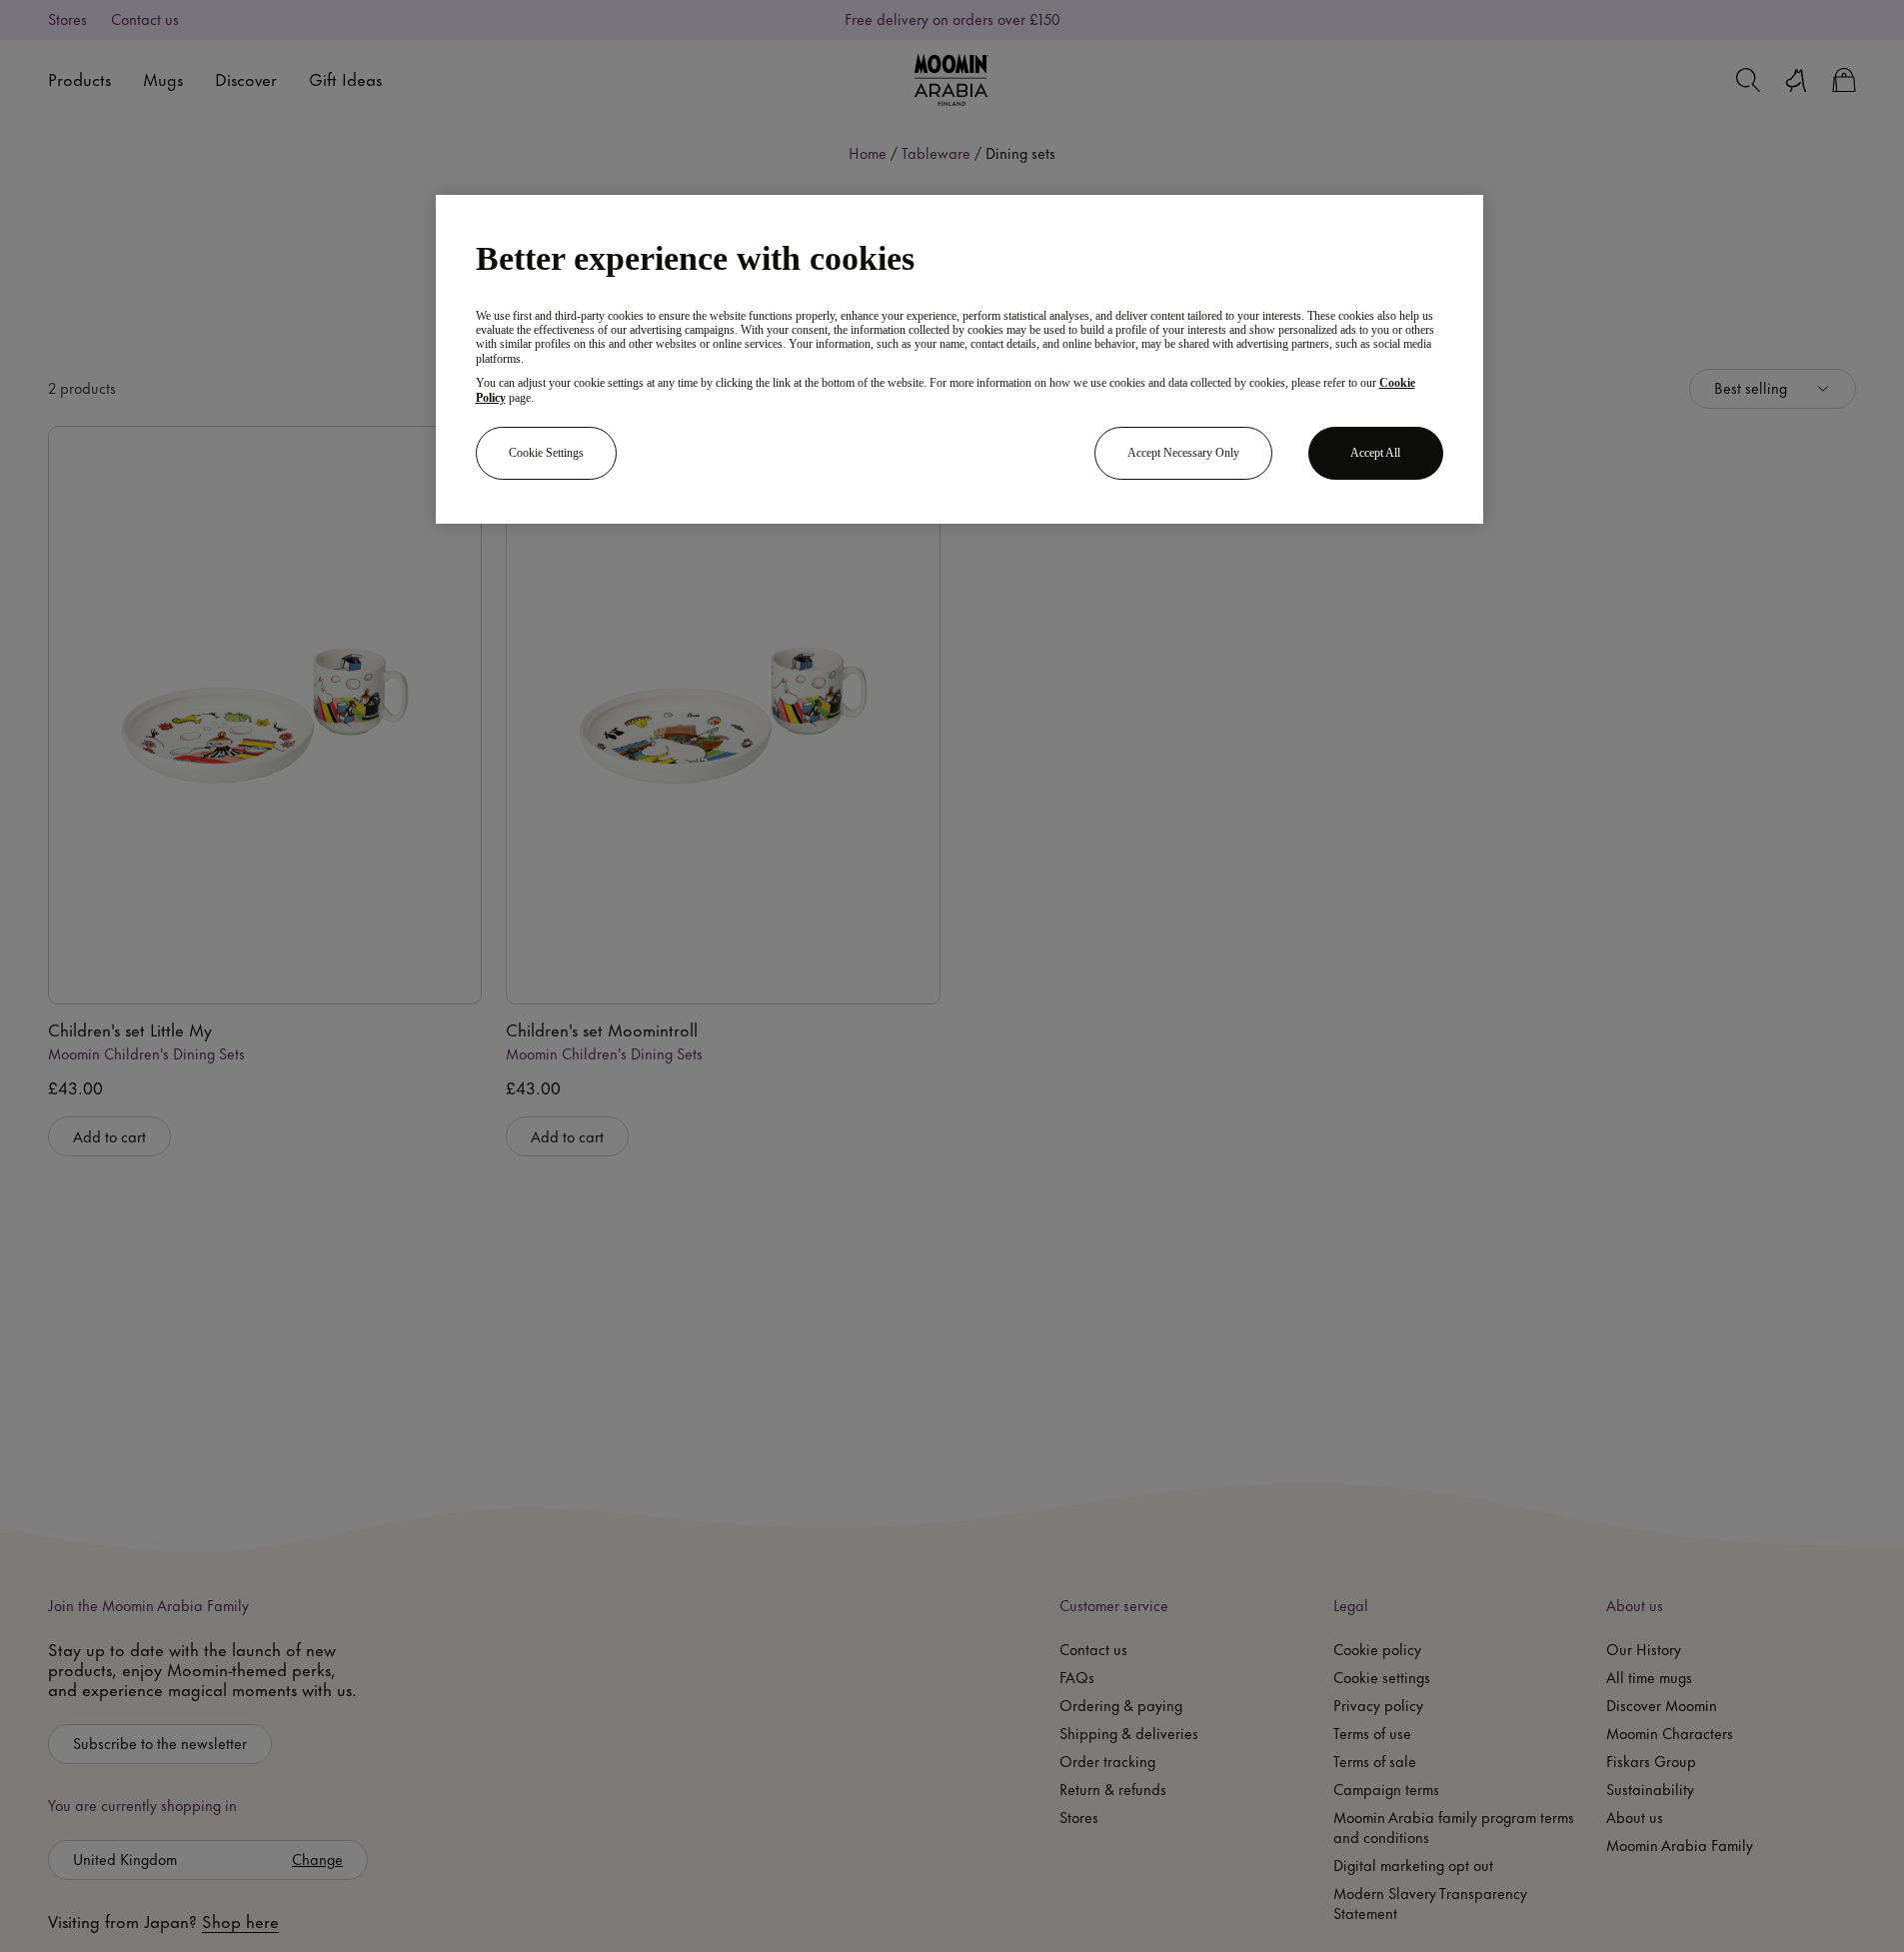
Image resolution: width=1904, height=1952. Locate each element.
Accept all (1375, 453)
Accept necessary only (1183, 453)
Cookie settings (546, 453)
